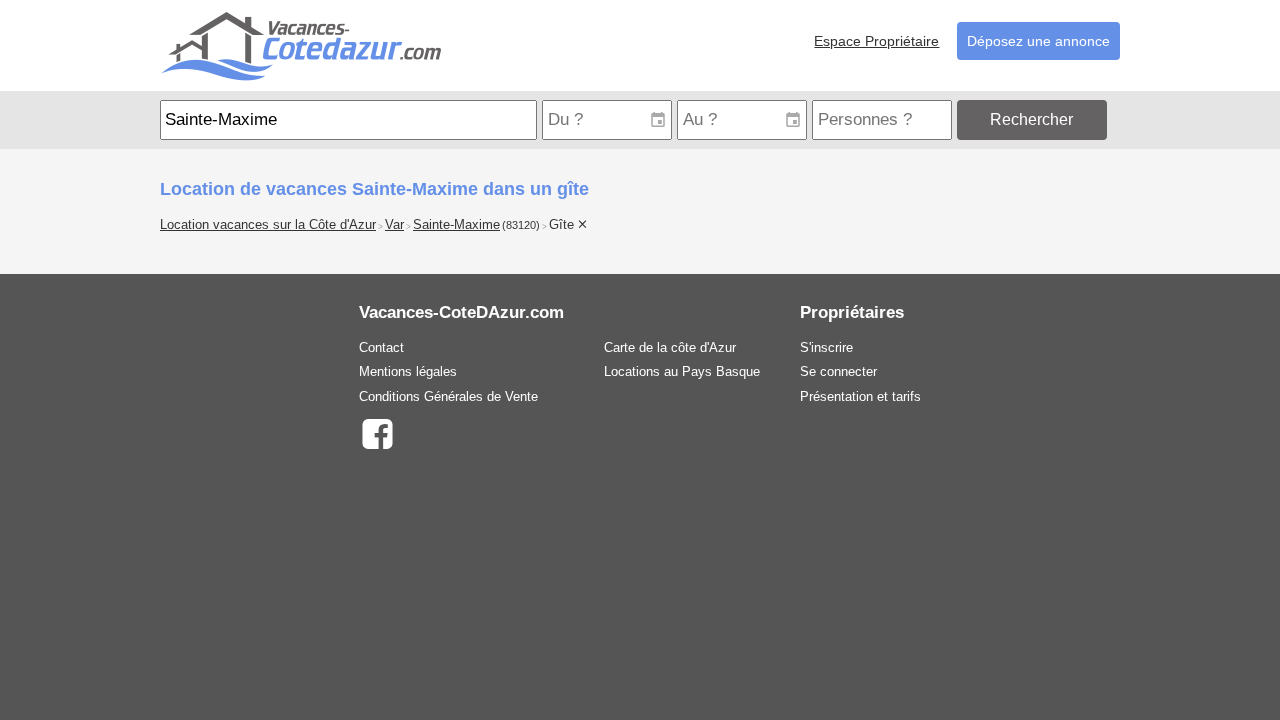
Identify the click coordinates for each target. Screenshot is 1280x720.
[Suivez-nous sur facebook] (376, 432)
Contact (381, 347)
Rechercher (1031, 119)
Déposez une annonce (1038, 41)
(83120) (521, 225)
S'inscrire (826, 347)
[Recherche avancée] (1115, 119)
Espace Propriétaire (876, 41)
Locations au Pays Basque (682, 371)
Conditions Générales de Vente (448, 396)
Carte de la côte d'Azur (670, 347)
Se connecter (838, 371)
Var (394, 225)
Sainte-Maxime (456, 225)
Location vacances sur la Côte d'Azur (268, 225)
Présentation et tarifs (860, 396)
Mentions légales (408, 371)
